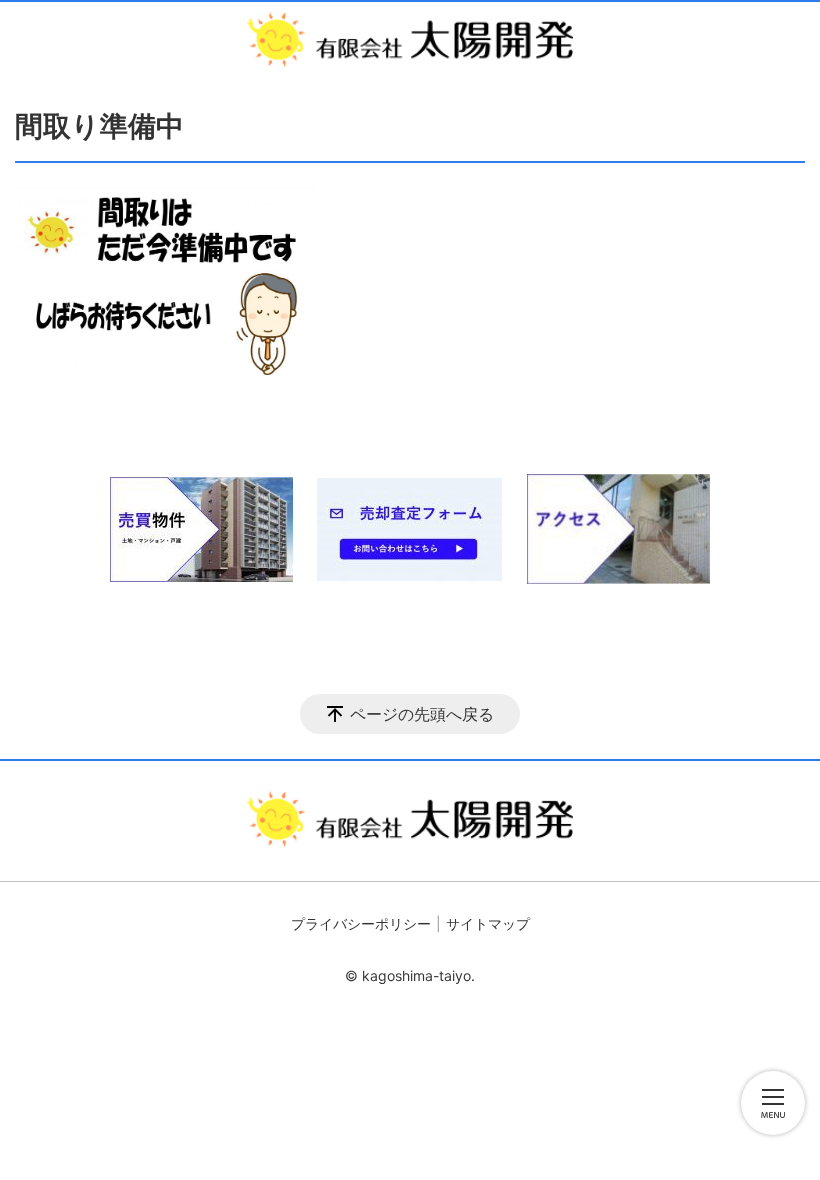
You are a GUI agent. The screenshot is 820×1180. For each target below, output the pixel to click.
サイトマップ (488, 923)
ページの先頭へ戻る (422, 714)
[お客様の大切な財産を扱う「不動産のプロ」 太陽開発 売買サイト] (410, 39)
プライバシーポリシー (361, 923)
